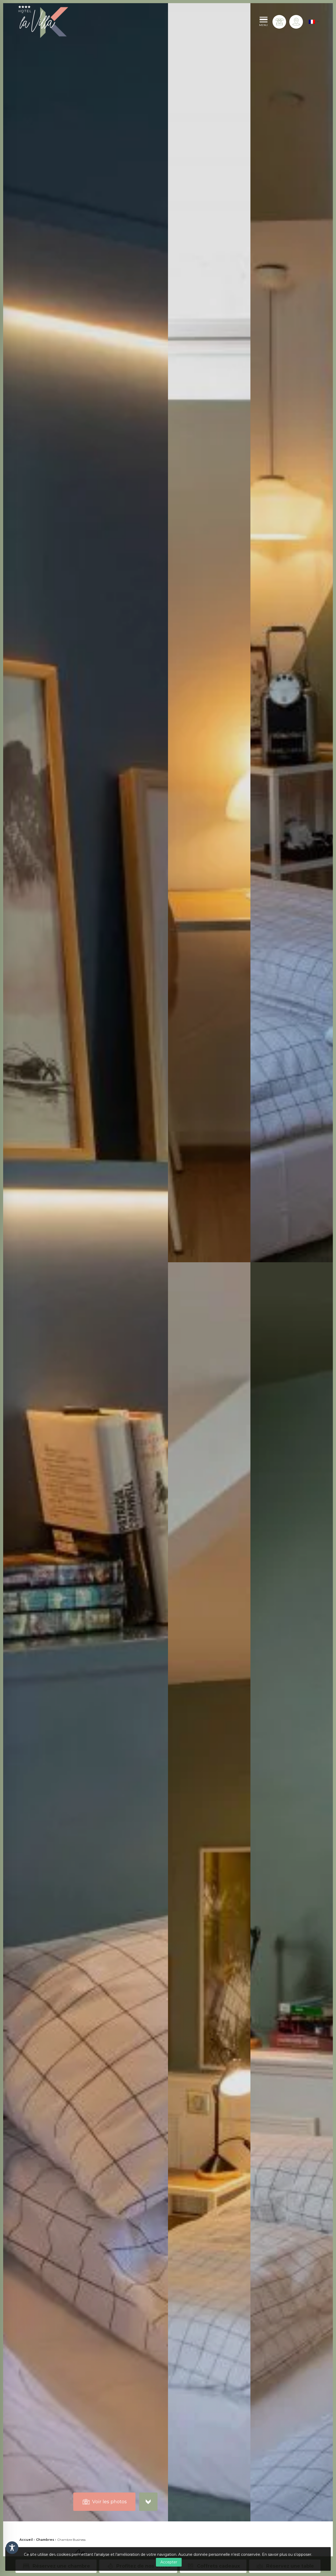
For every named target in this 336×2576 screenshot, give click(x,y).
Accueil (26, 2540)
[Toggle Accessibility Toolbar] (12, 2548)
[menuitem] (312, 22)
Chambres (45, 2540)
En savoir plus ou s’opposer (287, 2554)
